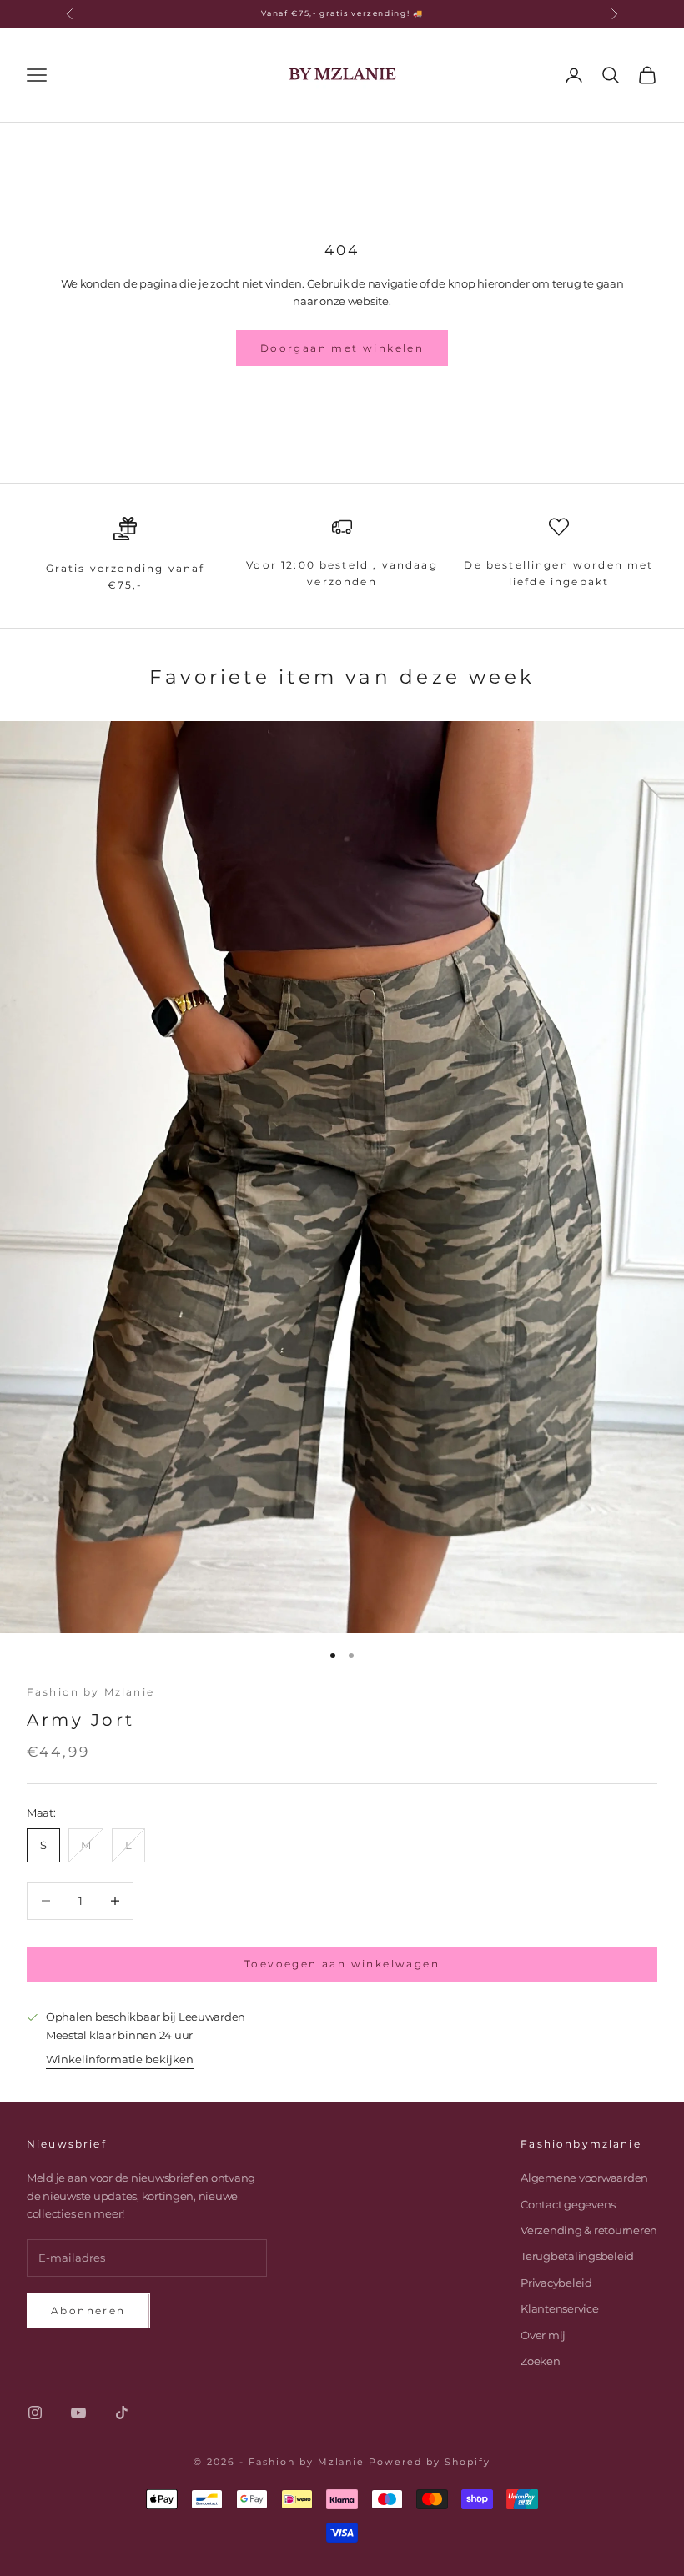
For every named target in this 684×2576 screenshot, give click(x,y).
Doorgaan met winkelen (342, 348)
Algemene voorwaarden (584, 2178)
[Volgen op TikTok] (122, 2413)
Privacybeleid (556, 2283)
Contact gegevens (568, 2204)
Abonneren (88, 2310)
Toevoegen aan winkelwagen (342, 1964)
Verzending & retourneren (589, 2230)
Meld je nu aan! (499, 2505)
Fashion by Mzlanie (91, 1692)
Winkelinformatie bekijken (120, 2059)
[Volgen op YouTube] (78, 2413)
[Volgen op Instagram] (35, 2413)
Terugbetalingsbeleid (577, 2256)
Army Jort (81, 1720)
